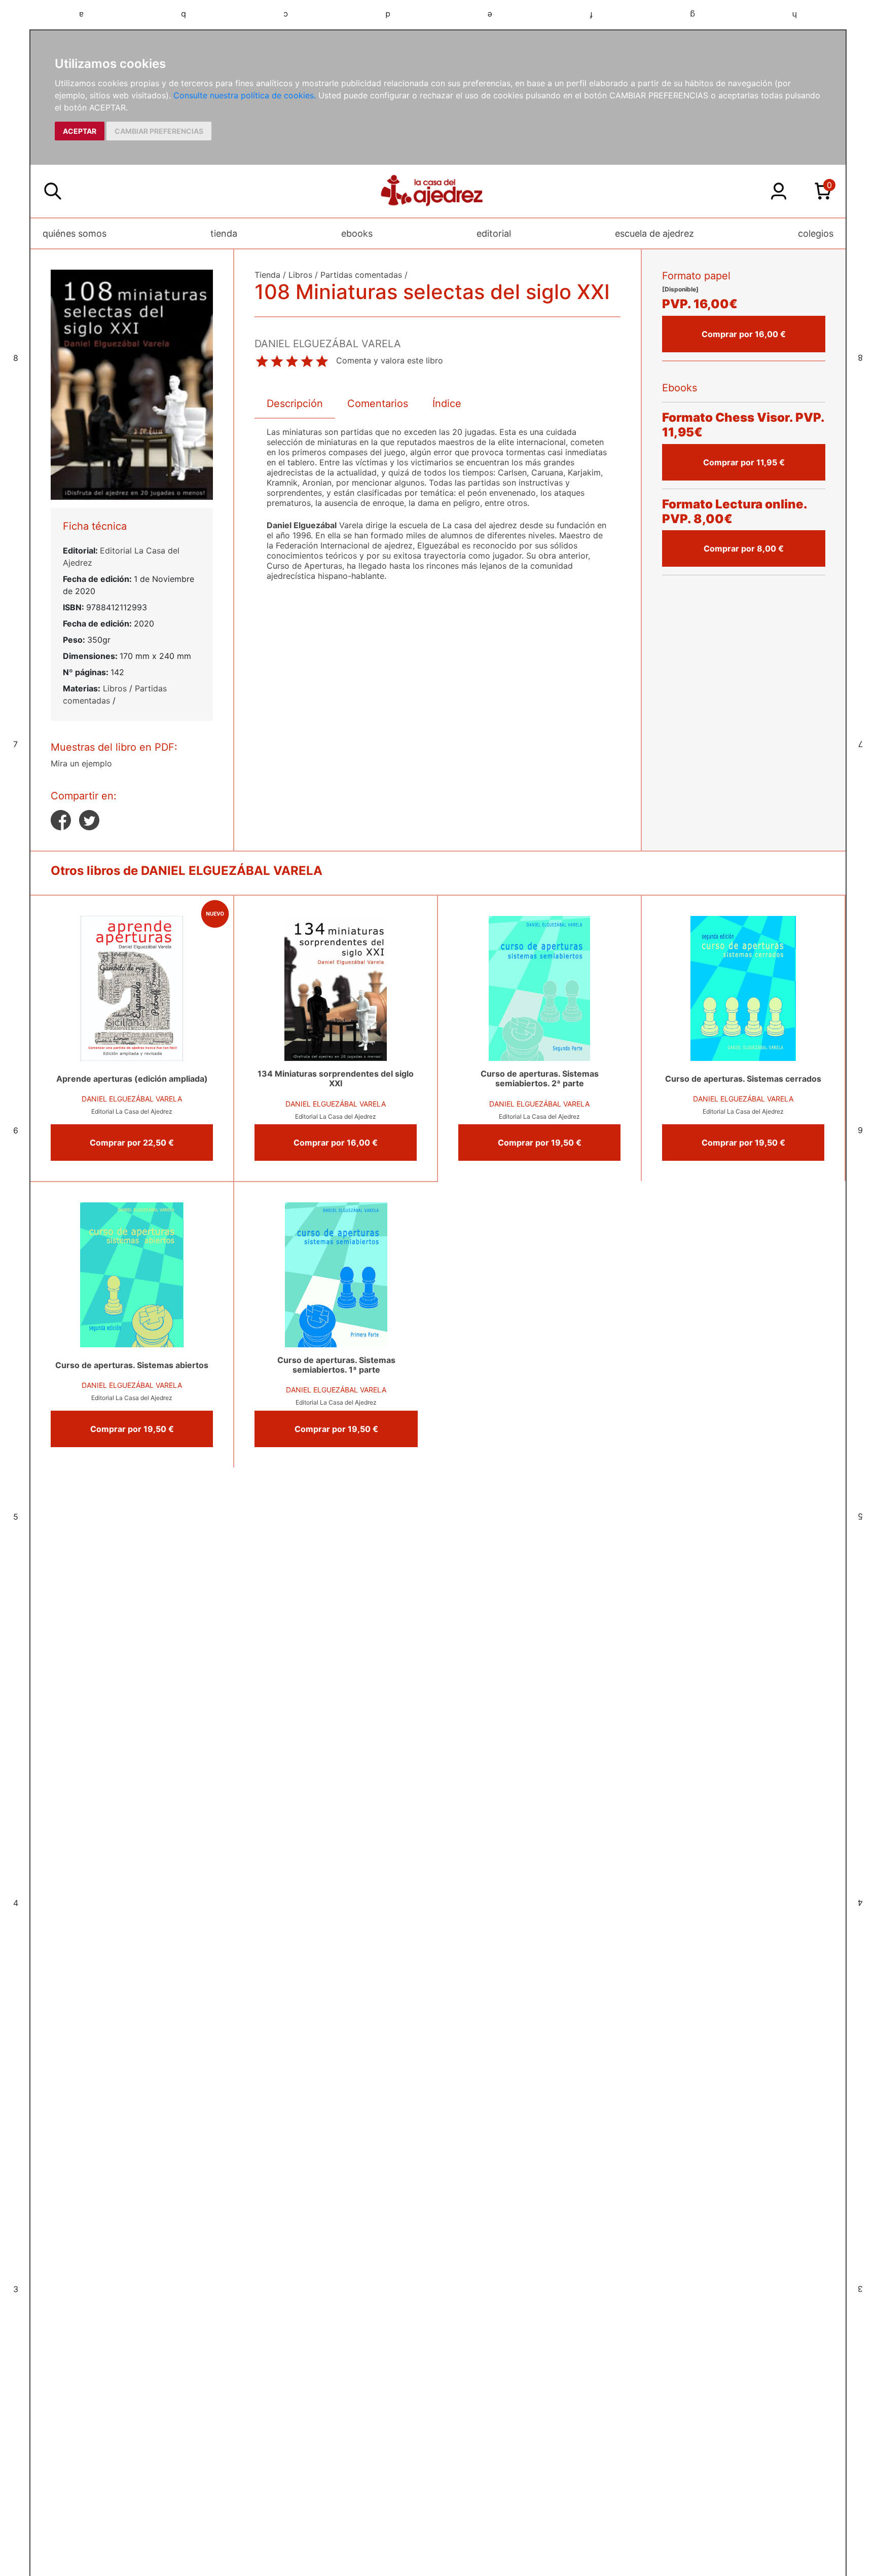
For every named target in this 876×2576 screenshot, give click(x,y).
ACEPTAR (80, 131)
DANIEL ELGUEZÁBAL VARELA (132, 1099)
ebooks (357, 233)
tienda (224, 233)
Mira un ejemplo (81, 763)
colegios (816, 233)
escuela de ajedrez (654, 233)
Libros (115, 688)
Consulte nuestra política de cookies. (245, 95)
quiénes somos (75, 233)
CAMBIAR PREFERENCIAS (159, 131)
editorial (494, 233)
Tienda (267, 275)
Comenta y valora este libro (390, 360)
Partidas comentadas (361, 275)
